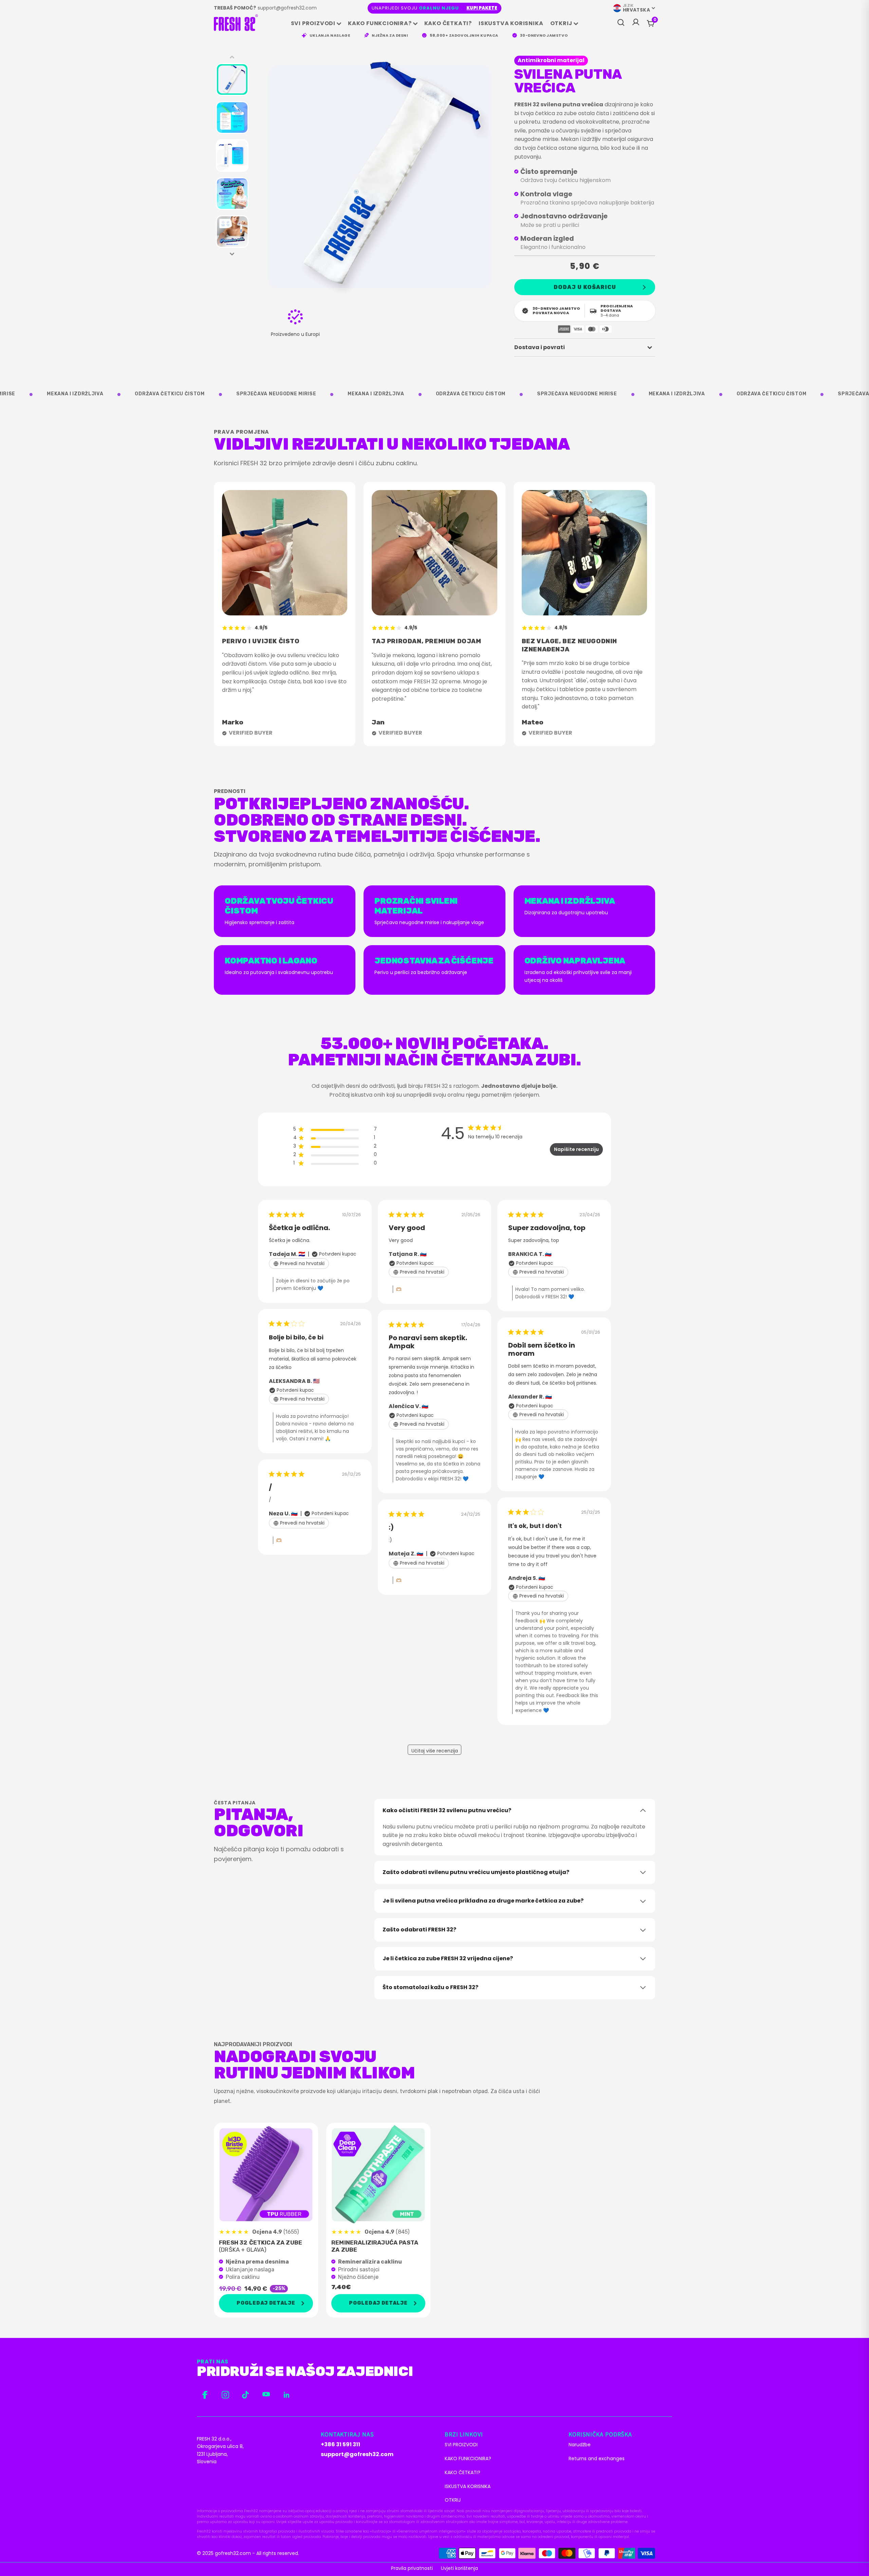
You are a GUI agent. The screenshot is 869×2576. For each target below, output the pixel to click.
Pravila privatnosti (412, 2568)
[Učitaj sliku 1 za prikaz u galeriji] (232, 79)
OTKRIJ (561, 23)
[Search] (621, 23)
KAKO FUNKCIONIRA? (380, 23)
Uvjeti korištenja (459, 2568)
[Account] (636, 24)
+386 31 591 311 (340, 2444)
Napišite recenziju (576, 1149)
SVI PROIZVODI (313, 23)
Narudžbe (580, 2445)
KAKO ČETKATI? (448, 23)
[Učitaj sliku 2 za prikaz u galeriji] (232, 118)
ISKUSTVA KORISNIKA (511, 23)
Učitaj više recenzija (435, 1751)
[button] (655, 20)
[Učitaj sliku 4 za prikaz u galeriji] (232, 194)
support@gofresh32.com (287, 8)
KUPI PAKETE (482, 8)
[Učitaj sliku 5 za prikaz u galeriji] (232, 232)
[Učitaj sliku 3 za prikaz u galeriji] (232, 156)
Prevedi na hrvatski (302, 1263)
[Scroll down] (232, 254)
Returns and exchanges (597, 2458)
